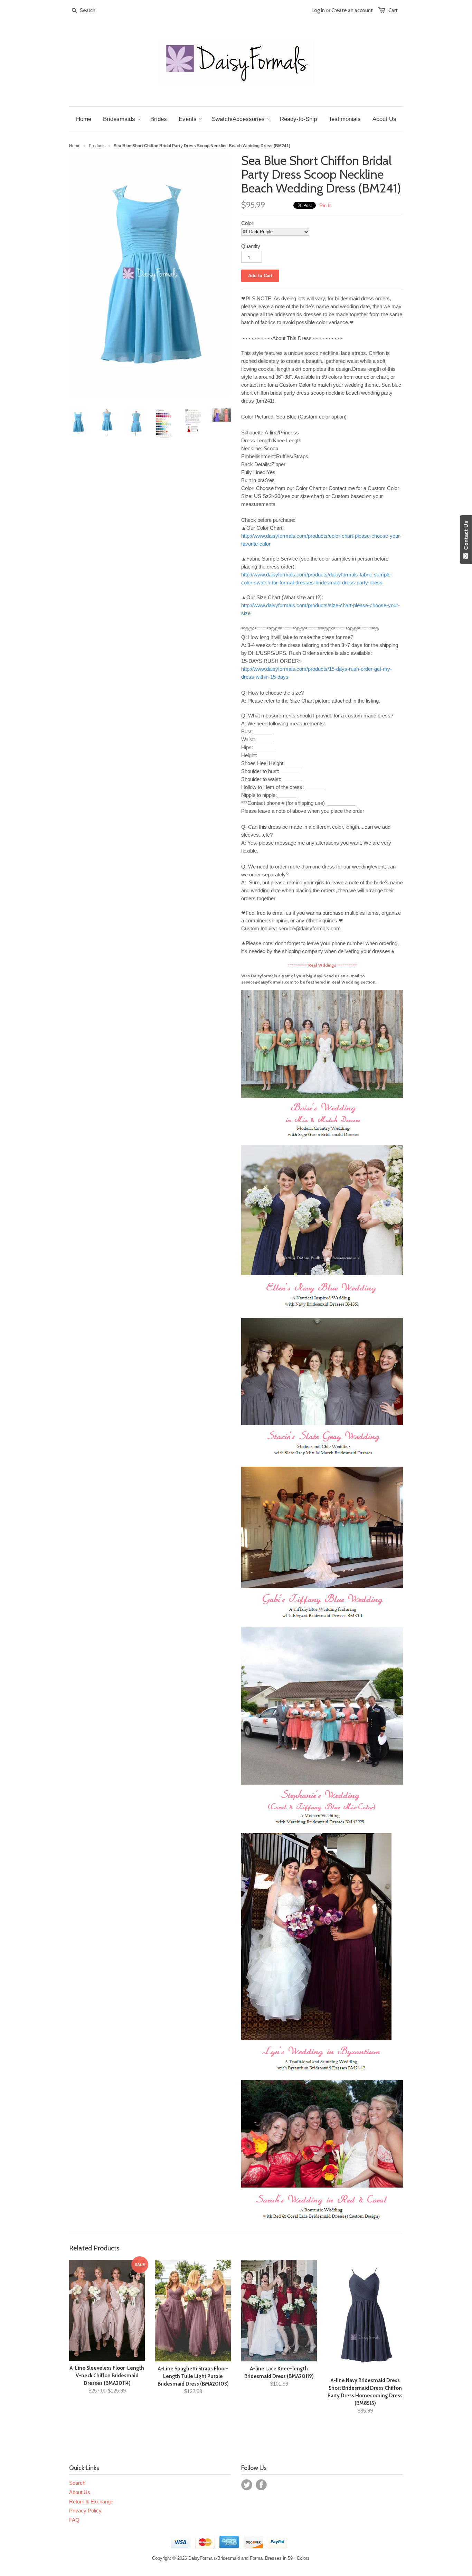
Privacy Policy (85, 2511)
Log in (318, 10)
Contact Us (466, 537)
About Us (80, 2492)
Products (97, 146)
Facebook (261, 2485)
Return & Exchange (91, 2502)
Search (77, 2483)
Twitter (247, 2485)
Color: (248, 223)
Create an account (352, 10)
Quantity (251, 246)
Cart (393, 10)
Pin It (325, 205)
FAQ (74, 2520)
